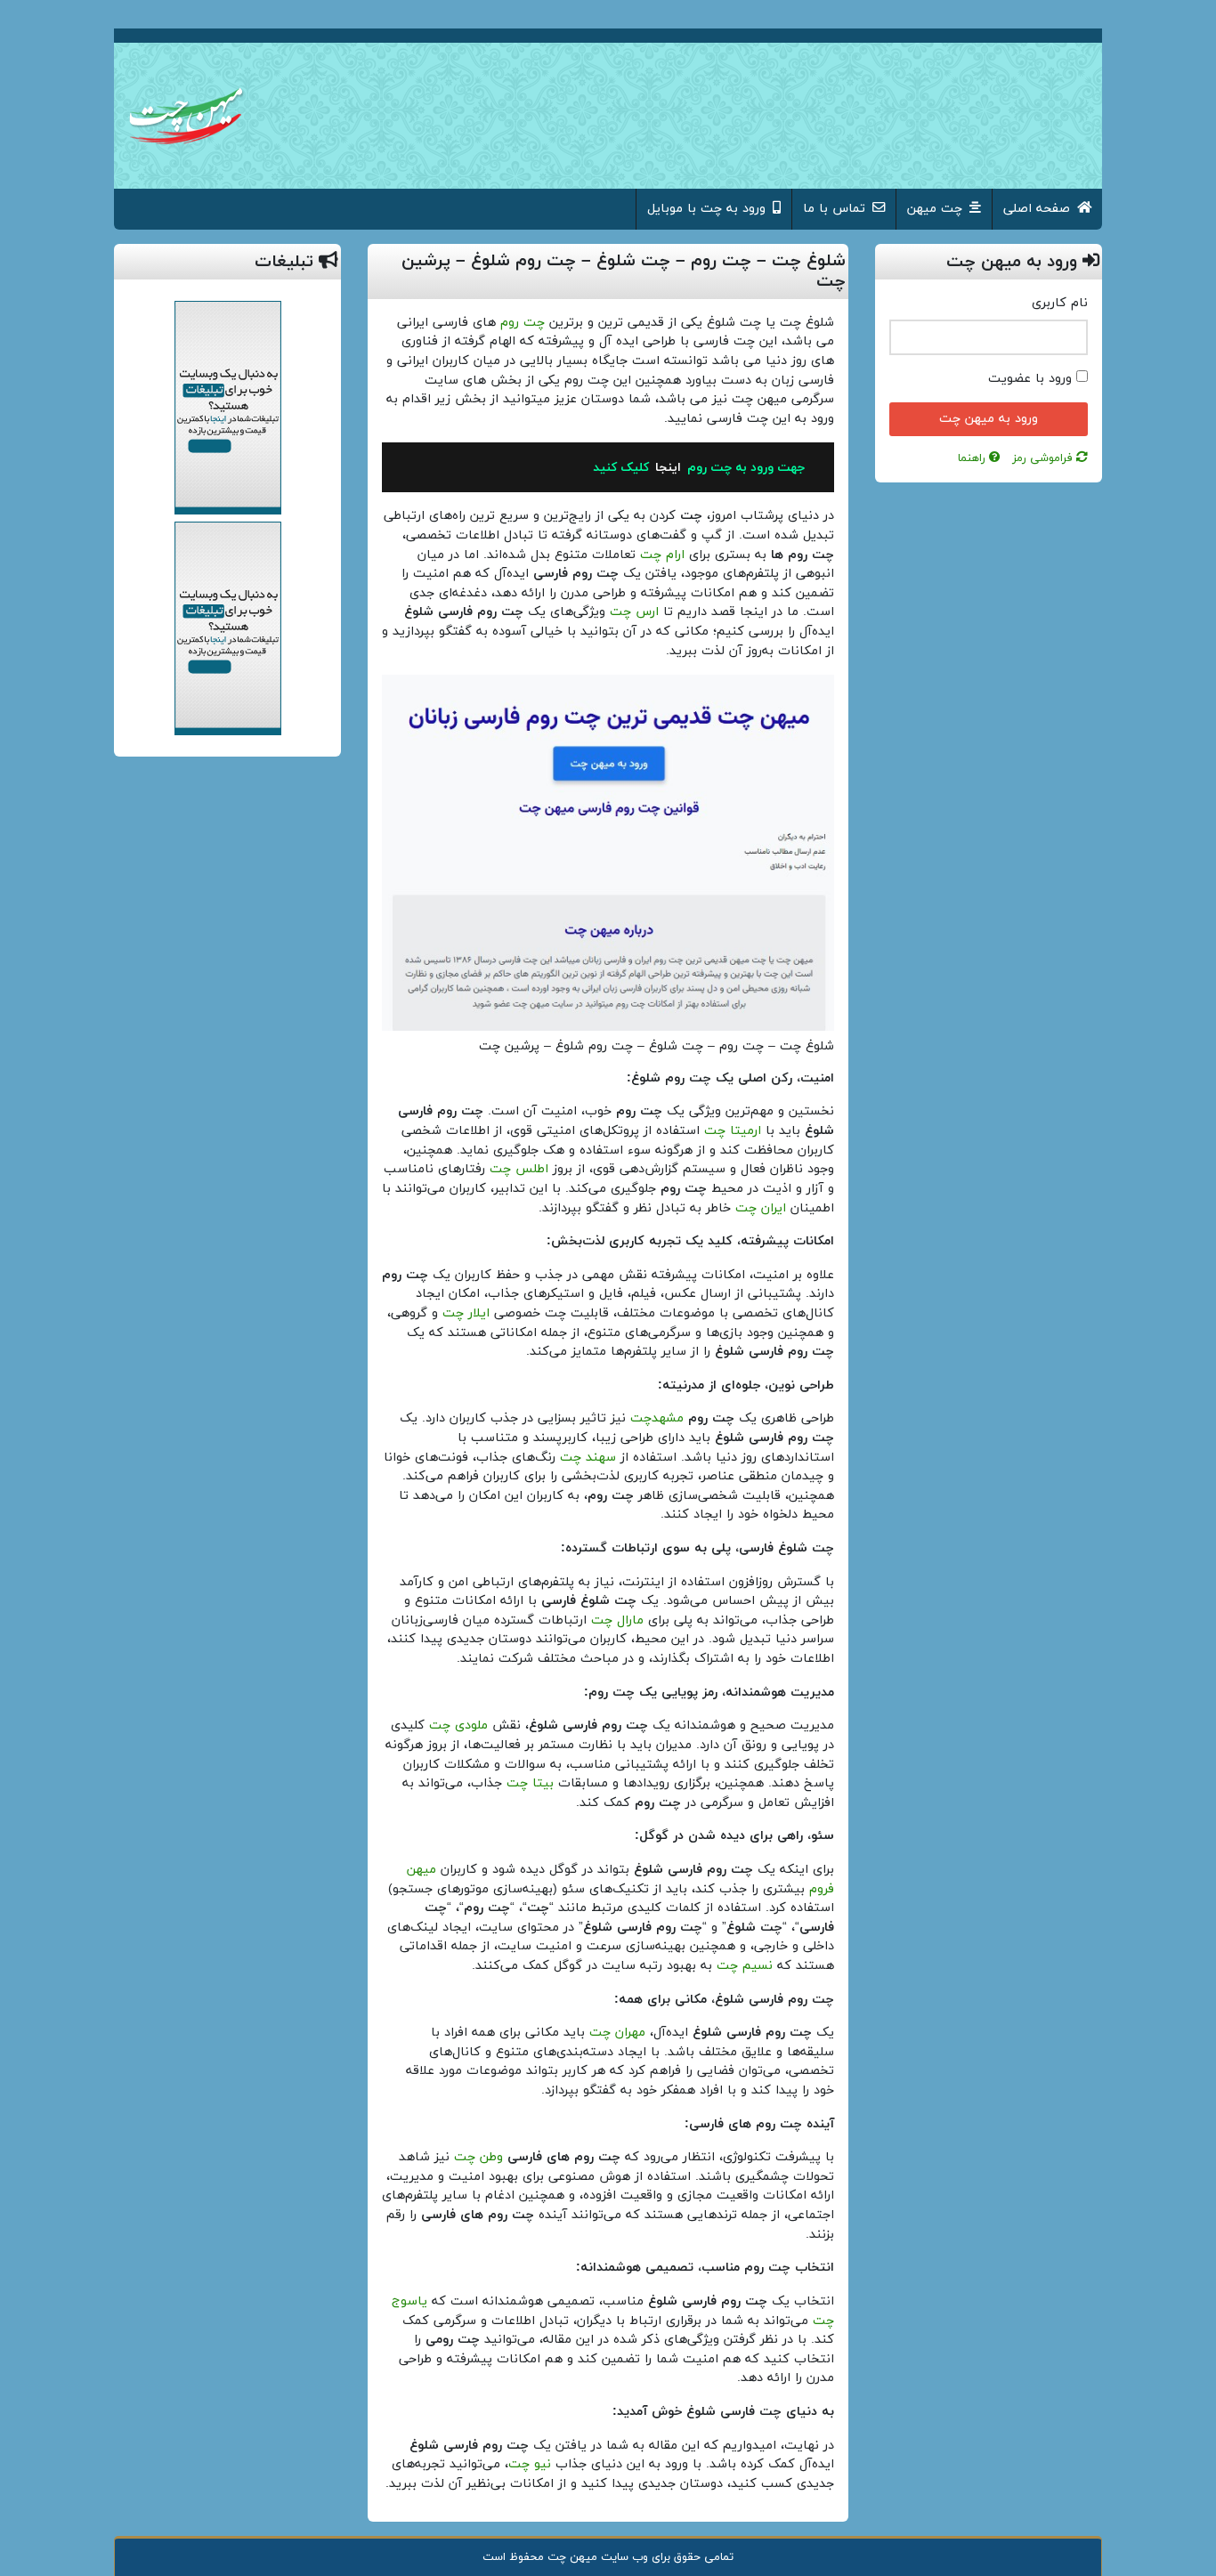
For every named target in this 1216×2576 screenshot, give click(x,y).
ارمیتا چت (733, 1131)
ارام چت (662, 555)
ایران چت (761, 1208)
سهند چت (588, 1458)
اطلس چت (519, 1169)
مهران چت (617, 2033)
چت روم (523, 323)
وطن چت (478, 2157)
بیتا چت (530, 1783)
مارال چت (617, 1620)
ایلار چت (466, 1313)
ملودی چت (458, 1725)
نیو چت (530, 2464)
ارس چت (634, 612)
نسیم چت (745, 1966)
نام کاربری (1060, 303)
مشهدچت (657, 1418)
